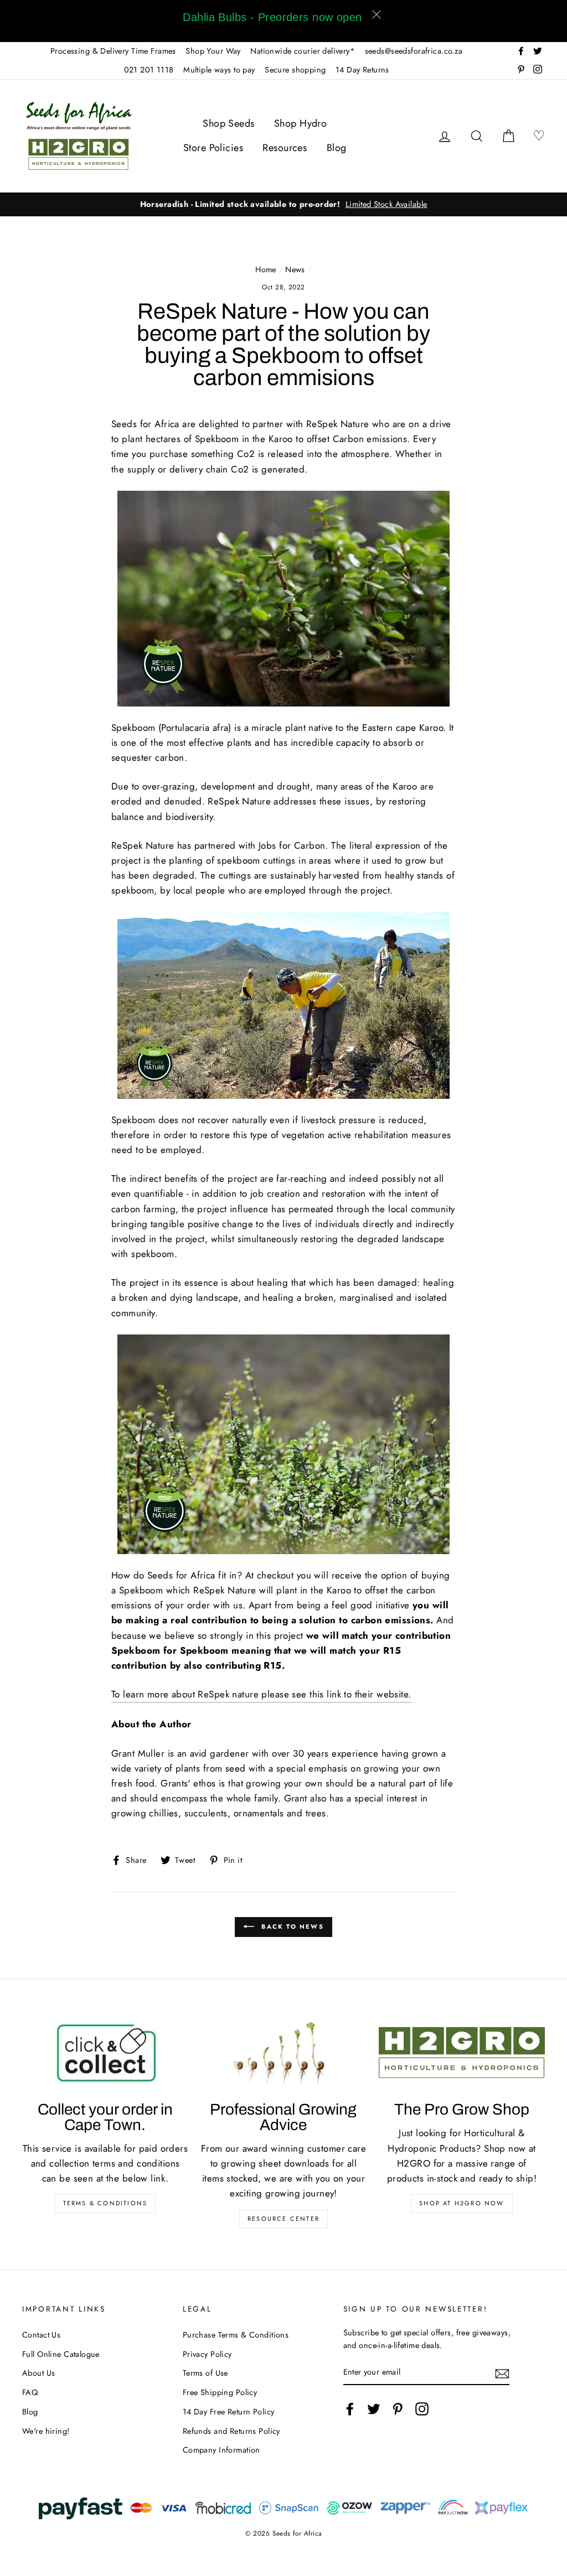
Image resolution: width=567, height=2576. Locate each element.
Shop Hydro (300, 123)
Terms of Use (205, 2373)
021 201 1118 (149, 70)
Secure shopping (295, 70)
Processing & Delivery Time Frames (113, 51)
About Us (38, 2373)
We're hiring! (46, 2431)
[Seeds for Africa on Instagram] (422, 2409)
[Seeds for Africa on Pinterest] (398, 2409)
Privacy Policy (207, 2354)
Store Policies (213, 148)
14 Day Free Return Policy (229, 2412)
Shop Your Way (213, 51)
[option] (283, 204)
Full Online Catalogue (61, 2354)
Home (266, 269)
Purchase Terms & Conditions (236, 2335)
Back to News (291, 1926)
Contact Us (41, 2335)
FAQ (30, 2392)
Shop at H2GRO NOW (462, 2203)
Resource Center (283, 2219)
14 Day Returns (362, 70)
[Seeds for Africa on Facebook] (350, 2409)
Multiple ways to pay (219, 70)
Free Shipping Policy (220, 2392)
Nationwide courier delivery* (303, 51)
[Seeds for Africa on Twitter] (374, 2409)
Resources (285, 148)
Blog (337, 148)
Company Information (221, 2450)
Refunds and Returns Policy (231, 2431)
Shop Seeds (228, 123)
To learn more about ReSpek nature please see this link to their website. (261, 1694)
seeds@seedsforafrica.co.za (414, 51)
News (295, 269)
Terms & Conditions (105, 2203)
